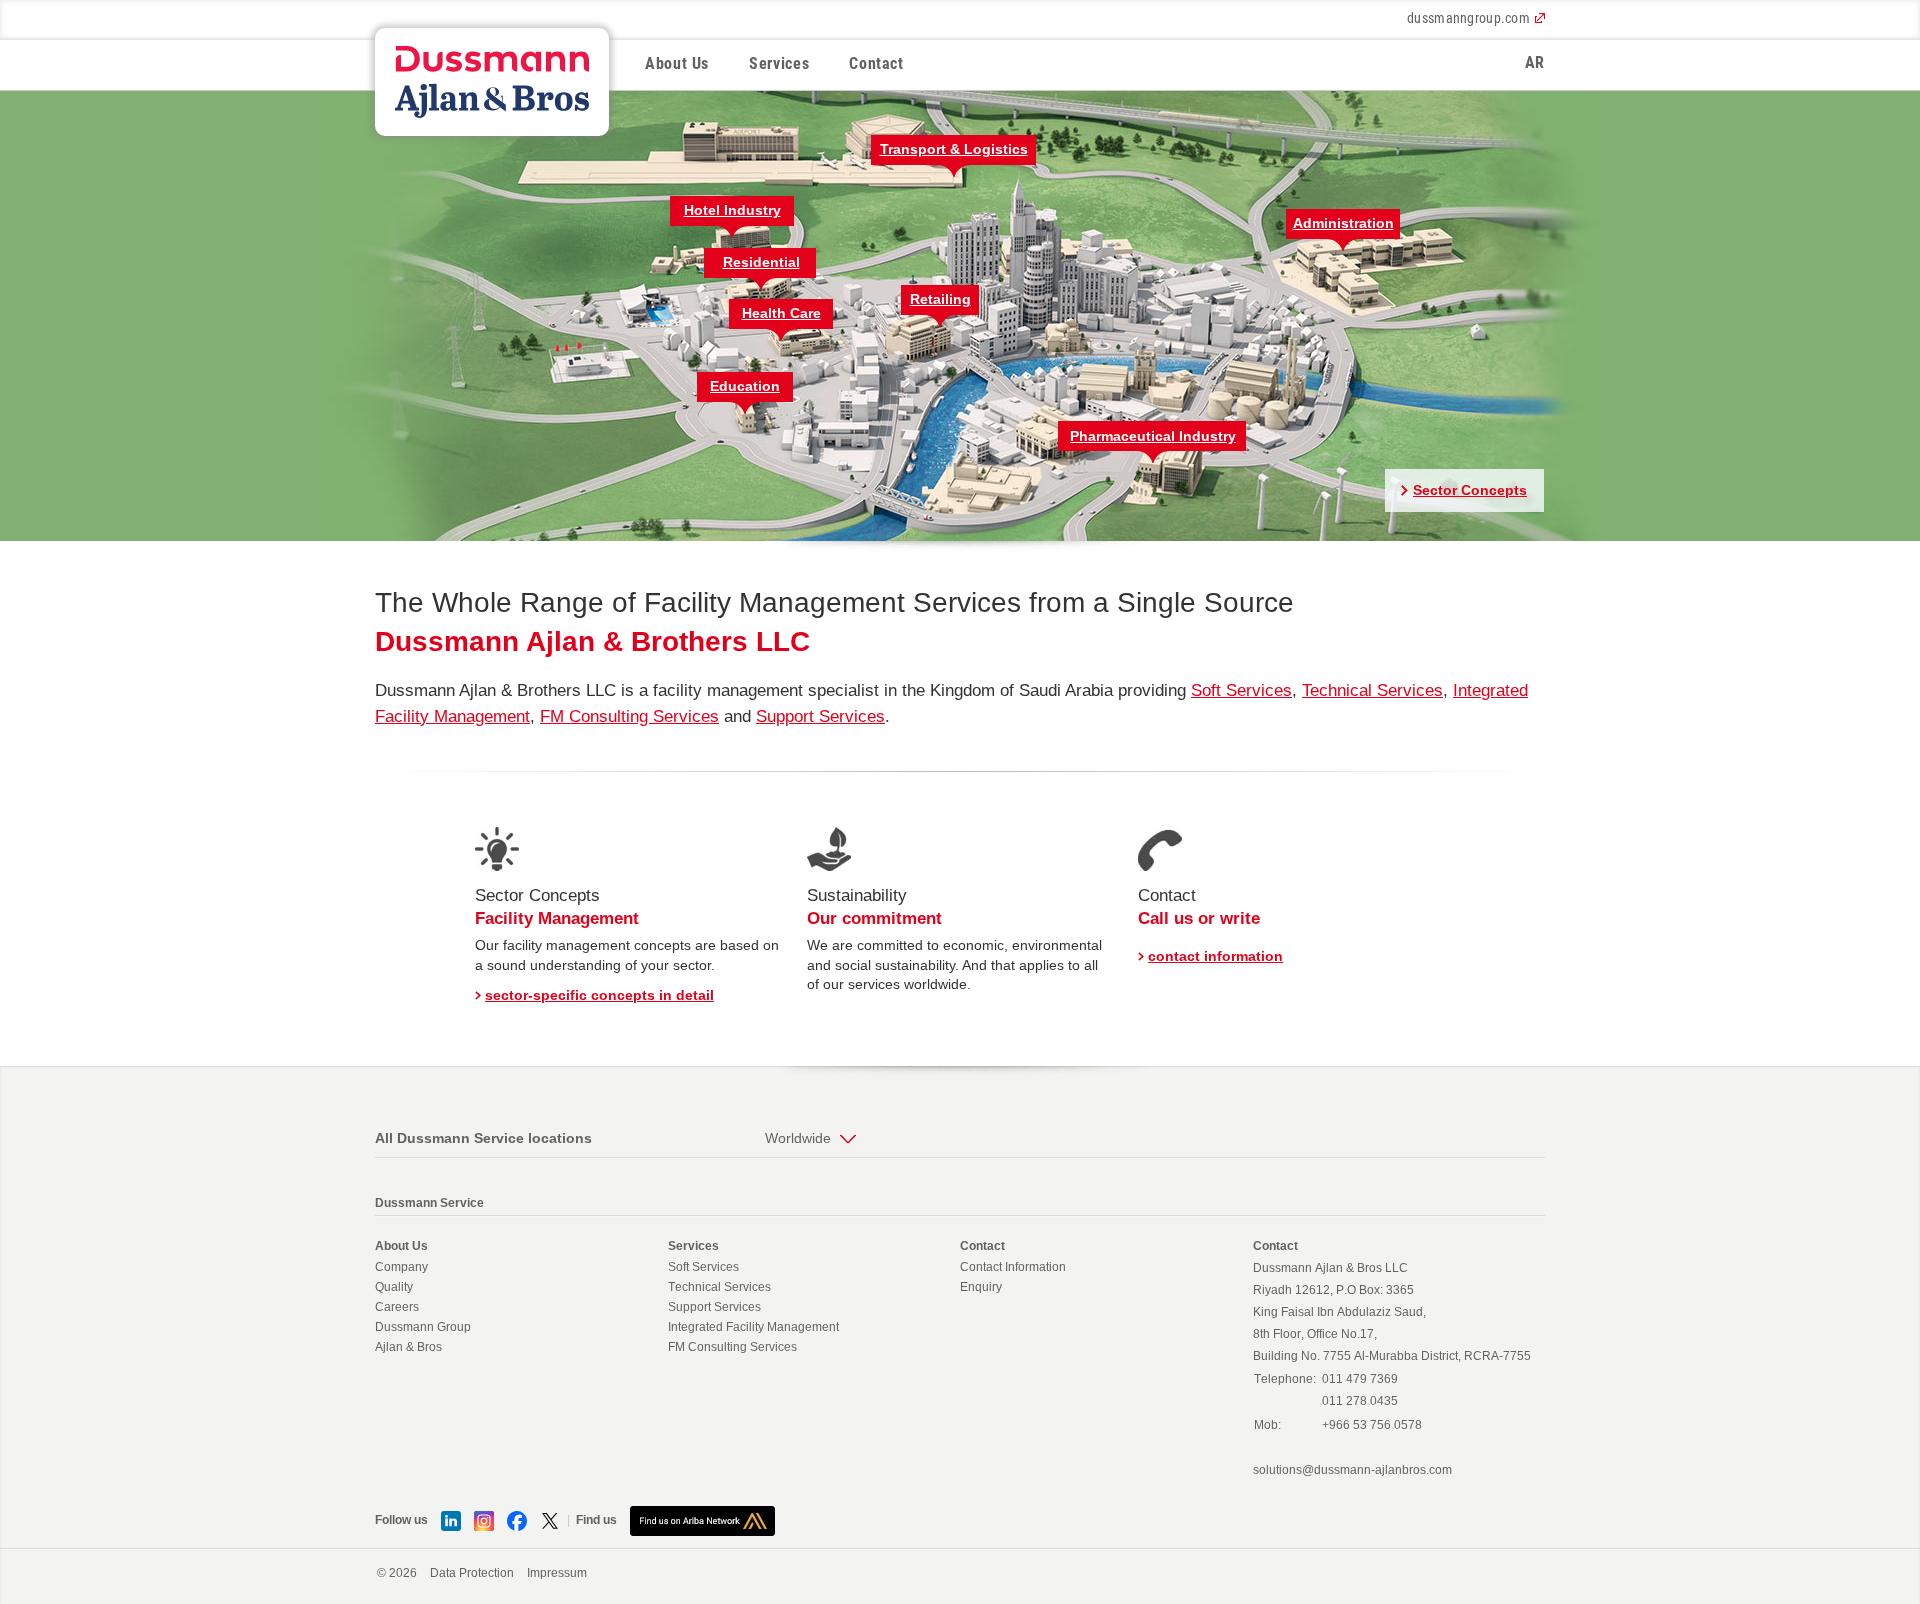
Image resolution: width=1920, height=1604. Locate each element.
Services (779, 63)
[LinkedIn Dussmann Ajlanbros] (451, 1520)
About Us (677, 63)
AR (1535, 62)
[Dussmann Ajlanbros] (702, 1520)
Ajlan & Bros (408, 1347)
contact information (1215, 956)
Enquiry (981, 1287)
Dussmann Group (423, 1327)
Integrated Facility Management (753, 1327)
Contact (876, 63)
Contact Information (1013, 1267)
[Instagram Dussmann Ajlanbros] (484, 1520)
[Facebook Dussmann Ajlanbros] (517, 1520)
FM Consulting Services (629, 716)
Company (401, 1267)
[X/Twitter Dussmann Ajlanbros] (550, 1520)
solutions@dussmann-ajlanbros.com (1352, 1470)
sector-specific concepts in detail (599, 995)
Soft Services (1241, 690)
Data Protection (472, 1573)
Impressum (557, 1573)
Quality (394, 1287)
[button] (954, 155)
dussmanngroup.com (1468, 18)
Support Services (820, 716)
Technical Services (1372, 690)
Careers (397, 1307)
